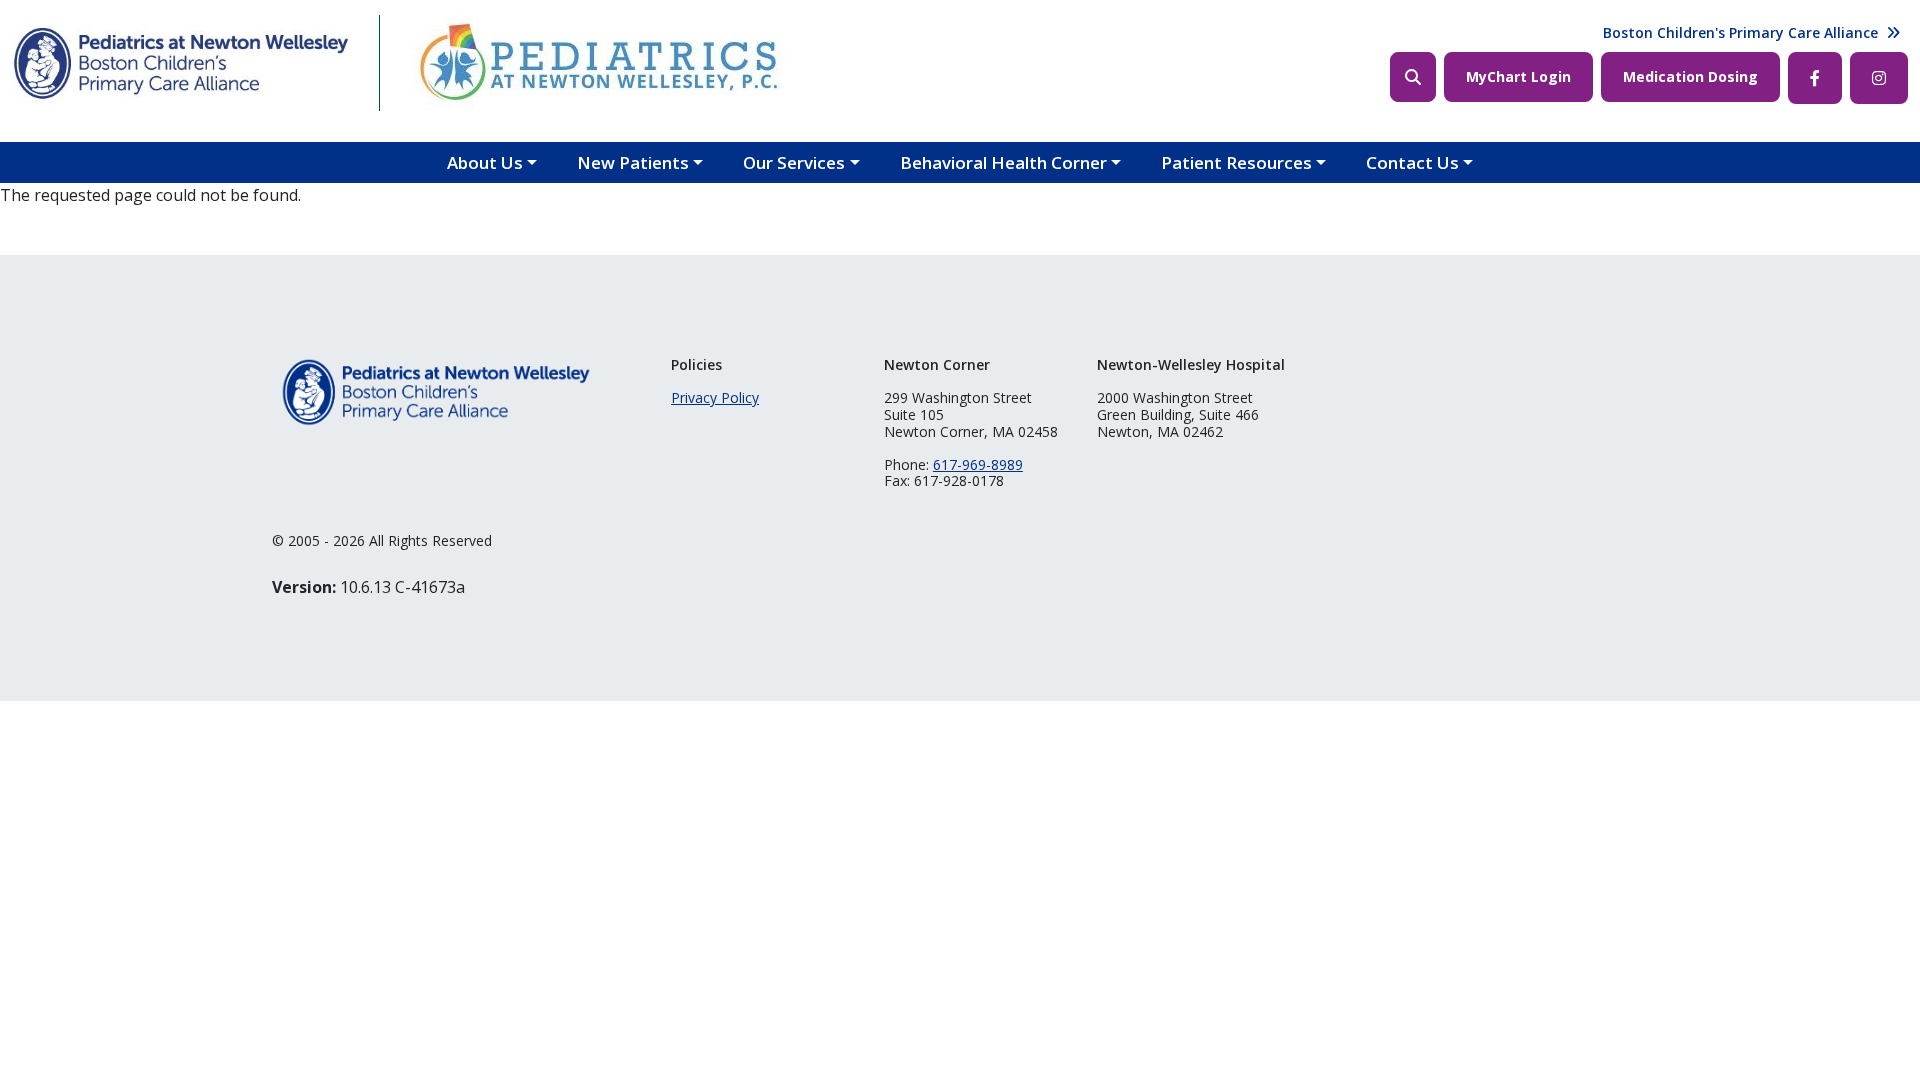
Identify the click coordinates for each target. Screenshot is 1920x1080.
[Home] (180, 63)
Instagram (1879, 78)
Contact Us (1412, 162)
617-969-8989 (978, 464)
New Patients (633, 162)
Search (1413, 77)
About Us (485, 162)
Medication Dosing (1690, 76)
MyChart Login (1518, 76)
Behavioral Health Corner (1003, 162)
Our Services (794, 162)
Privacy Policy (715, 397)
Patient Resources (1236, 162)
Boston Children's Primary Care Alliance (1740, 32)
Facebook (1815, 78)
